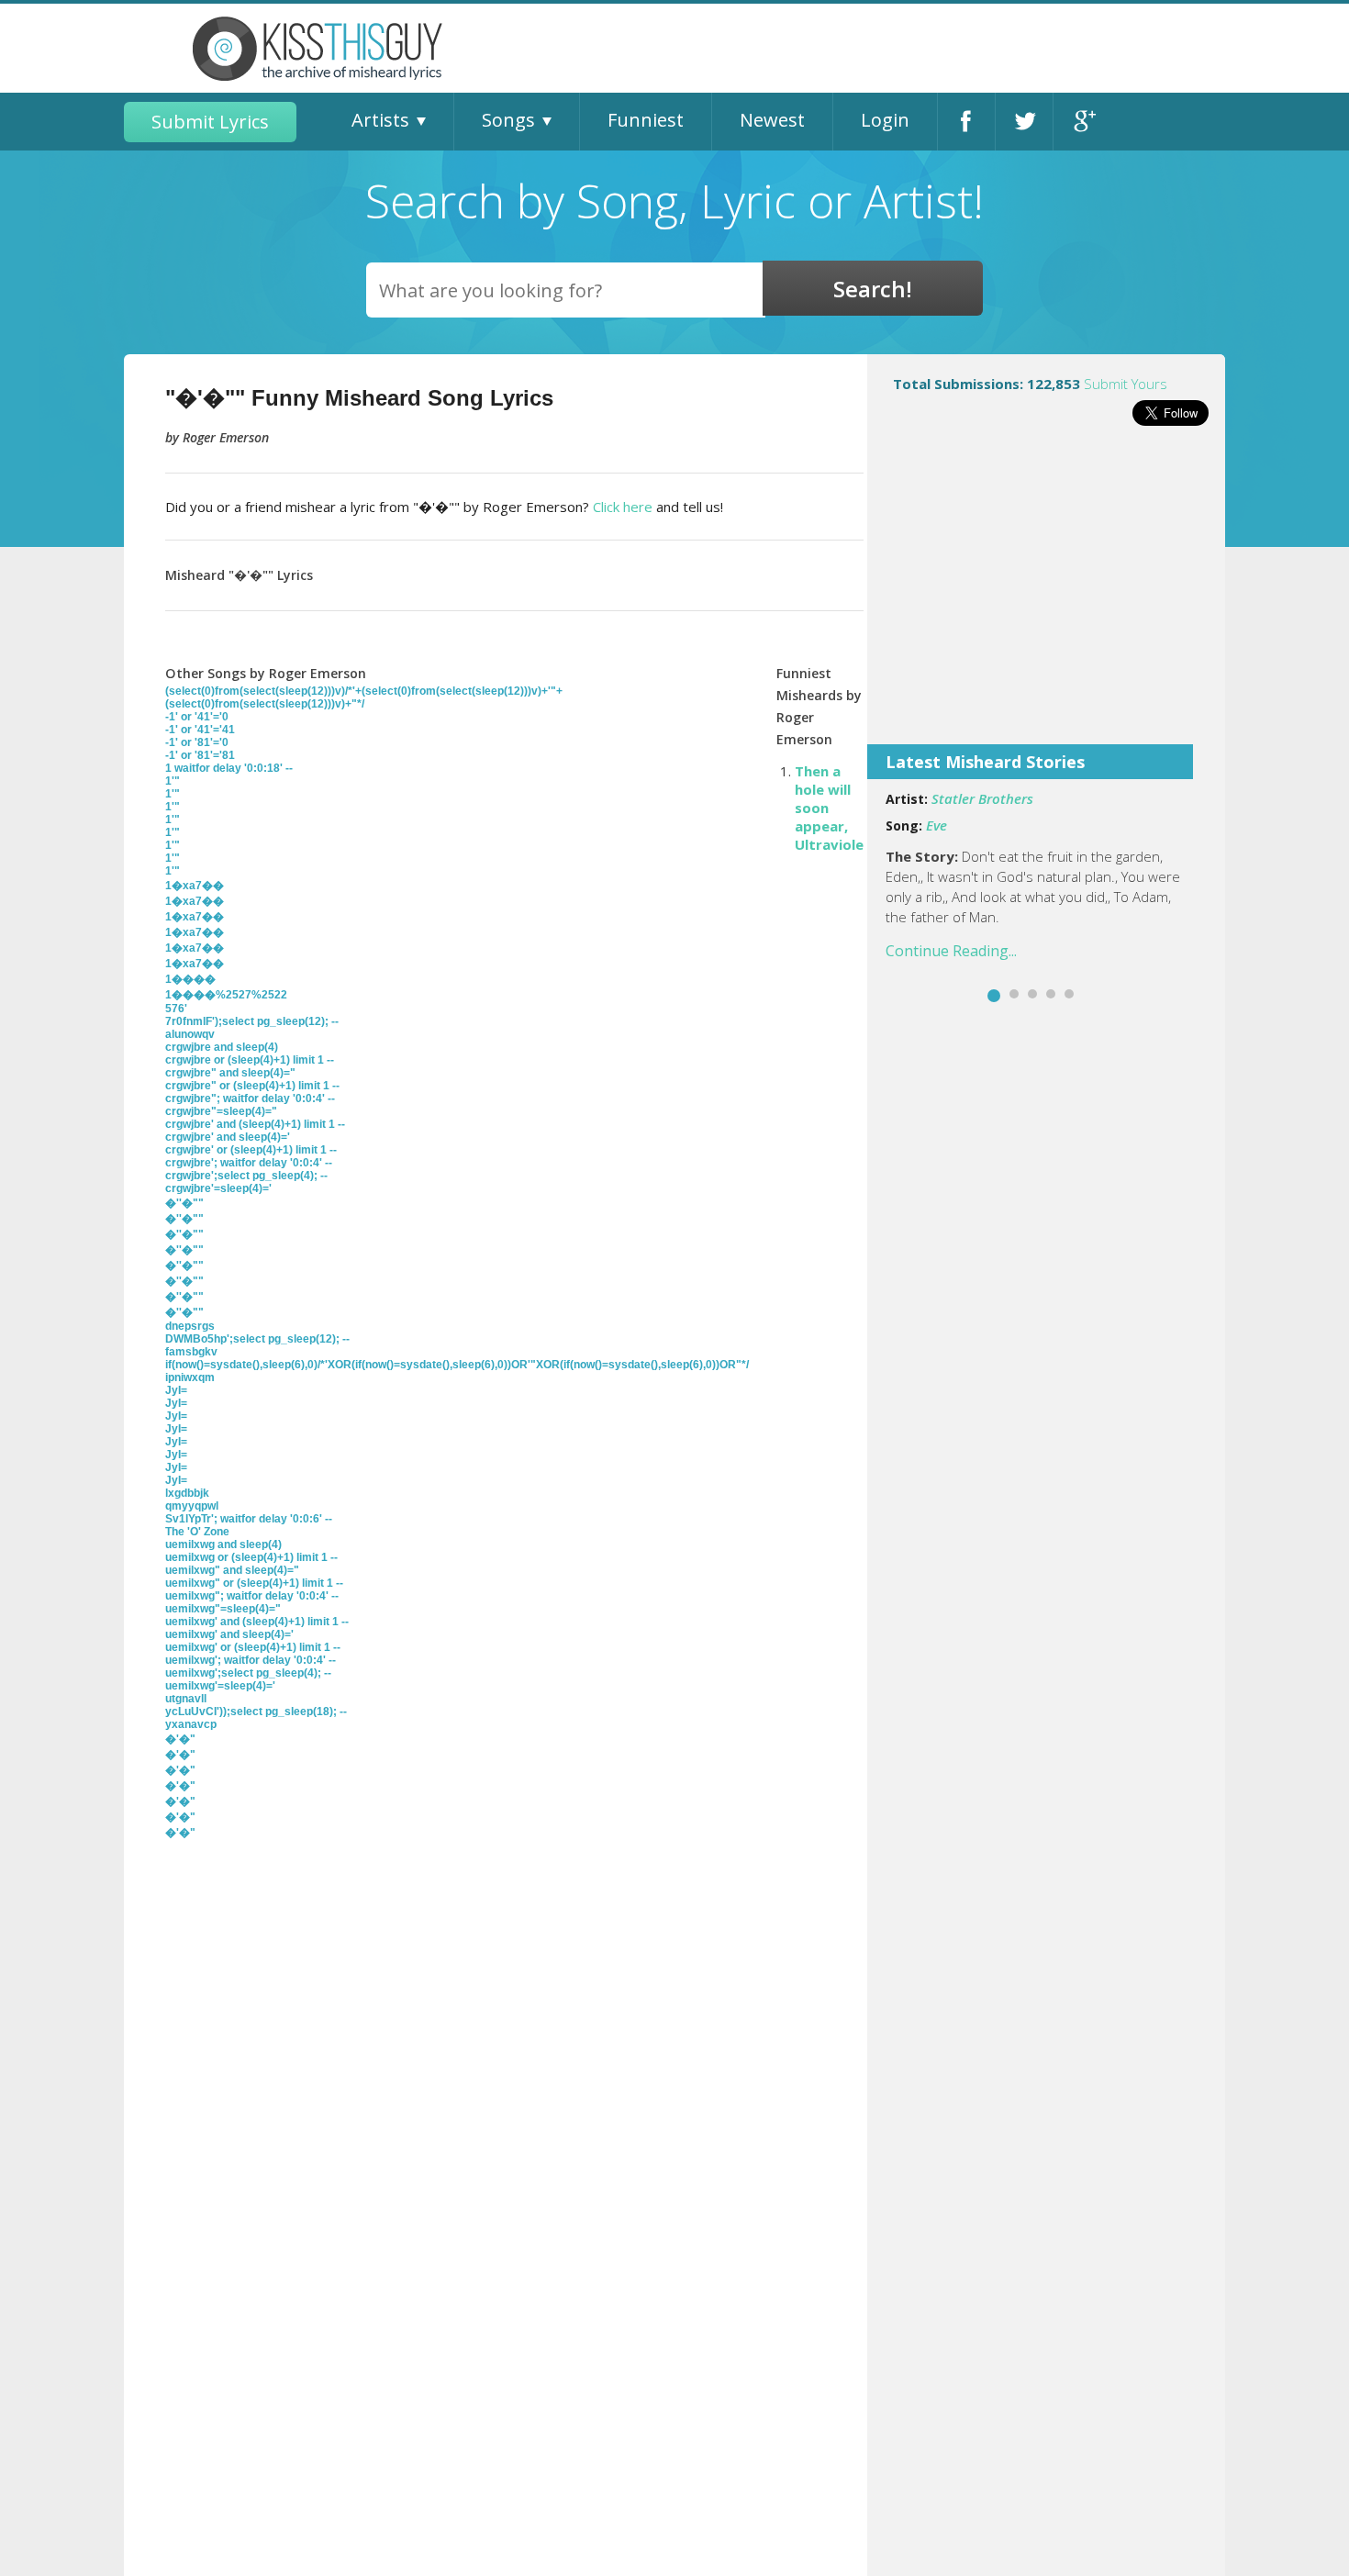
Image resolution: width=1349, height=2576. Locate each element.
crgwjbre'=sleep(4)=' (218, 1188)
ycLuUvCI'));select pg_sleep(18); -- (256, 1712)
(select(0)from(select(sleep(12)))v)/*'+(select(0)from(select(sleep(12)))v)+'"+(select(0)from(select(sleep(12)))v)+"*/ (364, 697)
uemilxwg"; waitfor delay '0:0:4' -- (252, 1596)
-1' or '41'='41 (200, 730)
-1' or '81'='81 (200, 755)
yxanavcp (191, 1724)
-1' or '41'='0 (197, 717)
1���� (190, 979)
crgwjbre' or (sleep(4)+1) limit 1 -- (251, 1150)
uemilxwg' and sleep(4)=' (229, 1634)
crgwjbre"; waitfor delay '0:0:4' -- (250, 1098)
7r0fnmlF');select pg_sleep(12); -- (252, 1021)
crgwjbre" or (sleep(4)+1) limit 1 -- (252, 1086)
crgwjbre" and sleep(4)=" (230, 1073)
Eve (936, 825)
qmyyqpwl (192, 1506)
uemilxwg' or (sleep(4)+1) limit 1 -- (253, 1647)
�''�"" (184, 1203)
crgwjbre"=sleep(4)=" (221, 1111)
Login (885, 120)
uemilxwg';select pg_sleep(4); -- (248, 1673)
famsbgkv (191, 1352)
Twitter (1024, 122)
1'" (173, 781)
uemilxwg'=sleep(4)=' (220, 1686)
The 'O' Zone (197, 1532)
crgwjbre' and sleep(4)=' (228, 1137)
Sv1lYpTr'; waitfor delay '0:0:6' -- (249, 1519)
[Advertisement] (1046, 597)
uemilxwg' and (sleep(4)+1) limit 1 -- (257, 1622)
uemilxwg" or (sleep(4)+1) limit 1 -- (254, 1583)
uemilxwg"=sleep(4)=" (223, 1609)
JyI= (176, 1390)
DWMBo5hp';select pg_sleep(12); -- (257, 1339)
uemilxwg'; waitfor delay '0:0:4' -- (251, 1660)
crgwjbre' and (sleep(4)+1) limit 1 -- (255, 1124)
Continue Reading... (951, 951)
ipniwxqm (190, 1377)
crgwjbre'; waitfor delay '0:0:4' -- (249, 1163)
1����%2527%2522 (226, 995)
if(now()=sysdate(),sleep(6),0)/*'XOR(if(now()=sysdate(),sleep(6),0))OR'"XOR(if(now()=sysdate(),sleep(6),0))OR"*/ (457, 1365)
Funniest (646, 120)
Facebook (966, 122)
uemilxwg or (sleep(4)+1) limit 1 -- (251, 1557)
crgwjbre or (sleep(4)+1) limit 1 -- (250, 1060)
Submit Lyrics (210, 122)
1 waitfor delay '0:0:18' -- (229, 768)
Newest (772, 120)
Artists (380, 120)
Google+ (1082, 122)
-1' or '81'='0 (197, 742)
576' (176, 1009)
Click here (623, 507)
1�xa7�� (195, 886)
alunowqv (190, 1034)
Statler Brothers (982, 798)
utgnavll (186, 1699)
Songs (508, 120)
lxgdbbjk (187, 1493)
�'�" (180, 1739)
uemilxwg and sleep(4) (223, 1544)
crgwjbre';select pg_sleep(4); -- (246, 1176)
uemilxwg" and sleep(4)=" (232, 1570)
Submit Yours (1126, 384)
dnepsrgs (190, 1326)
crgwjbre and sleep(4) (222, 1047)
